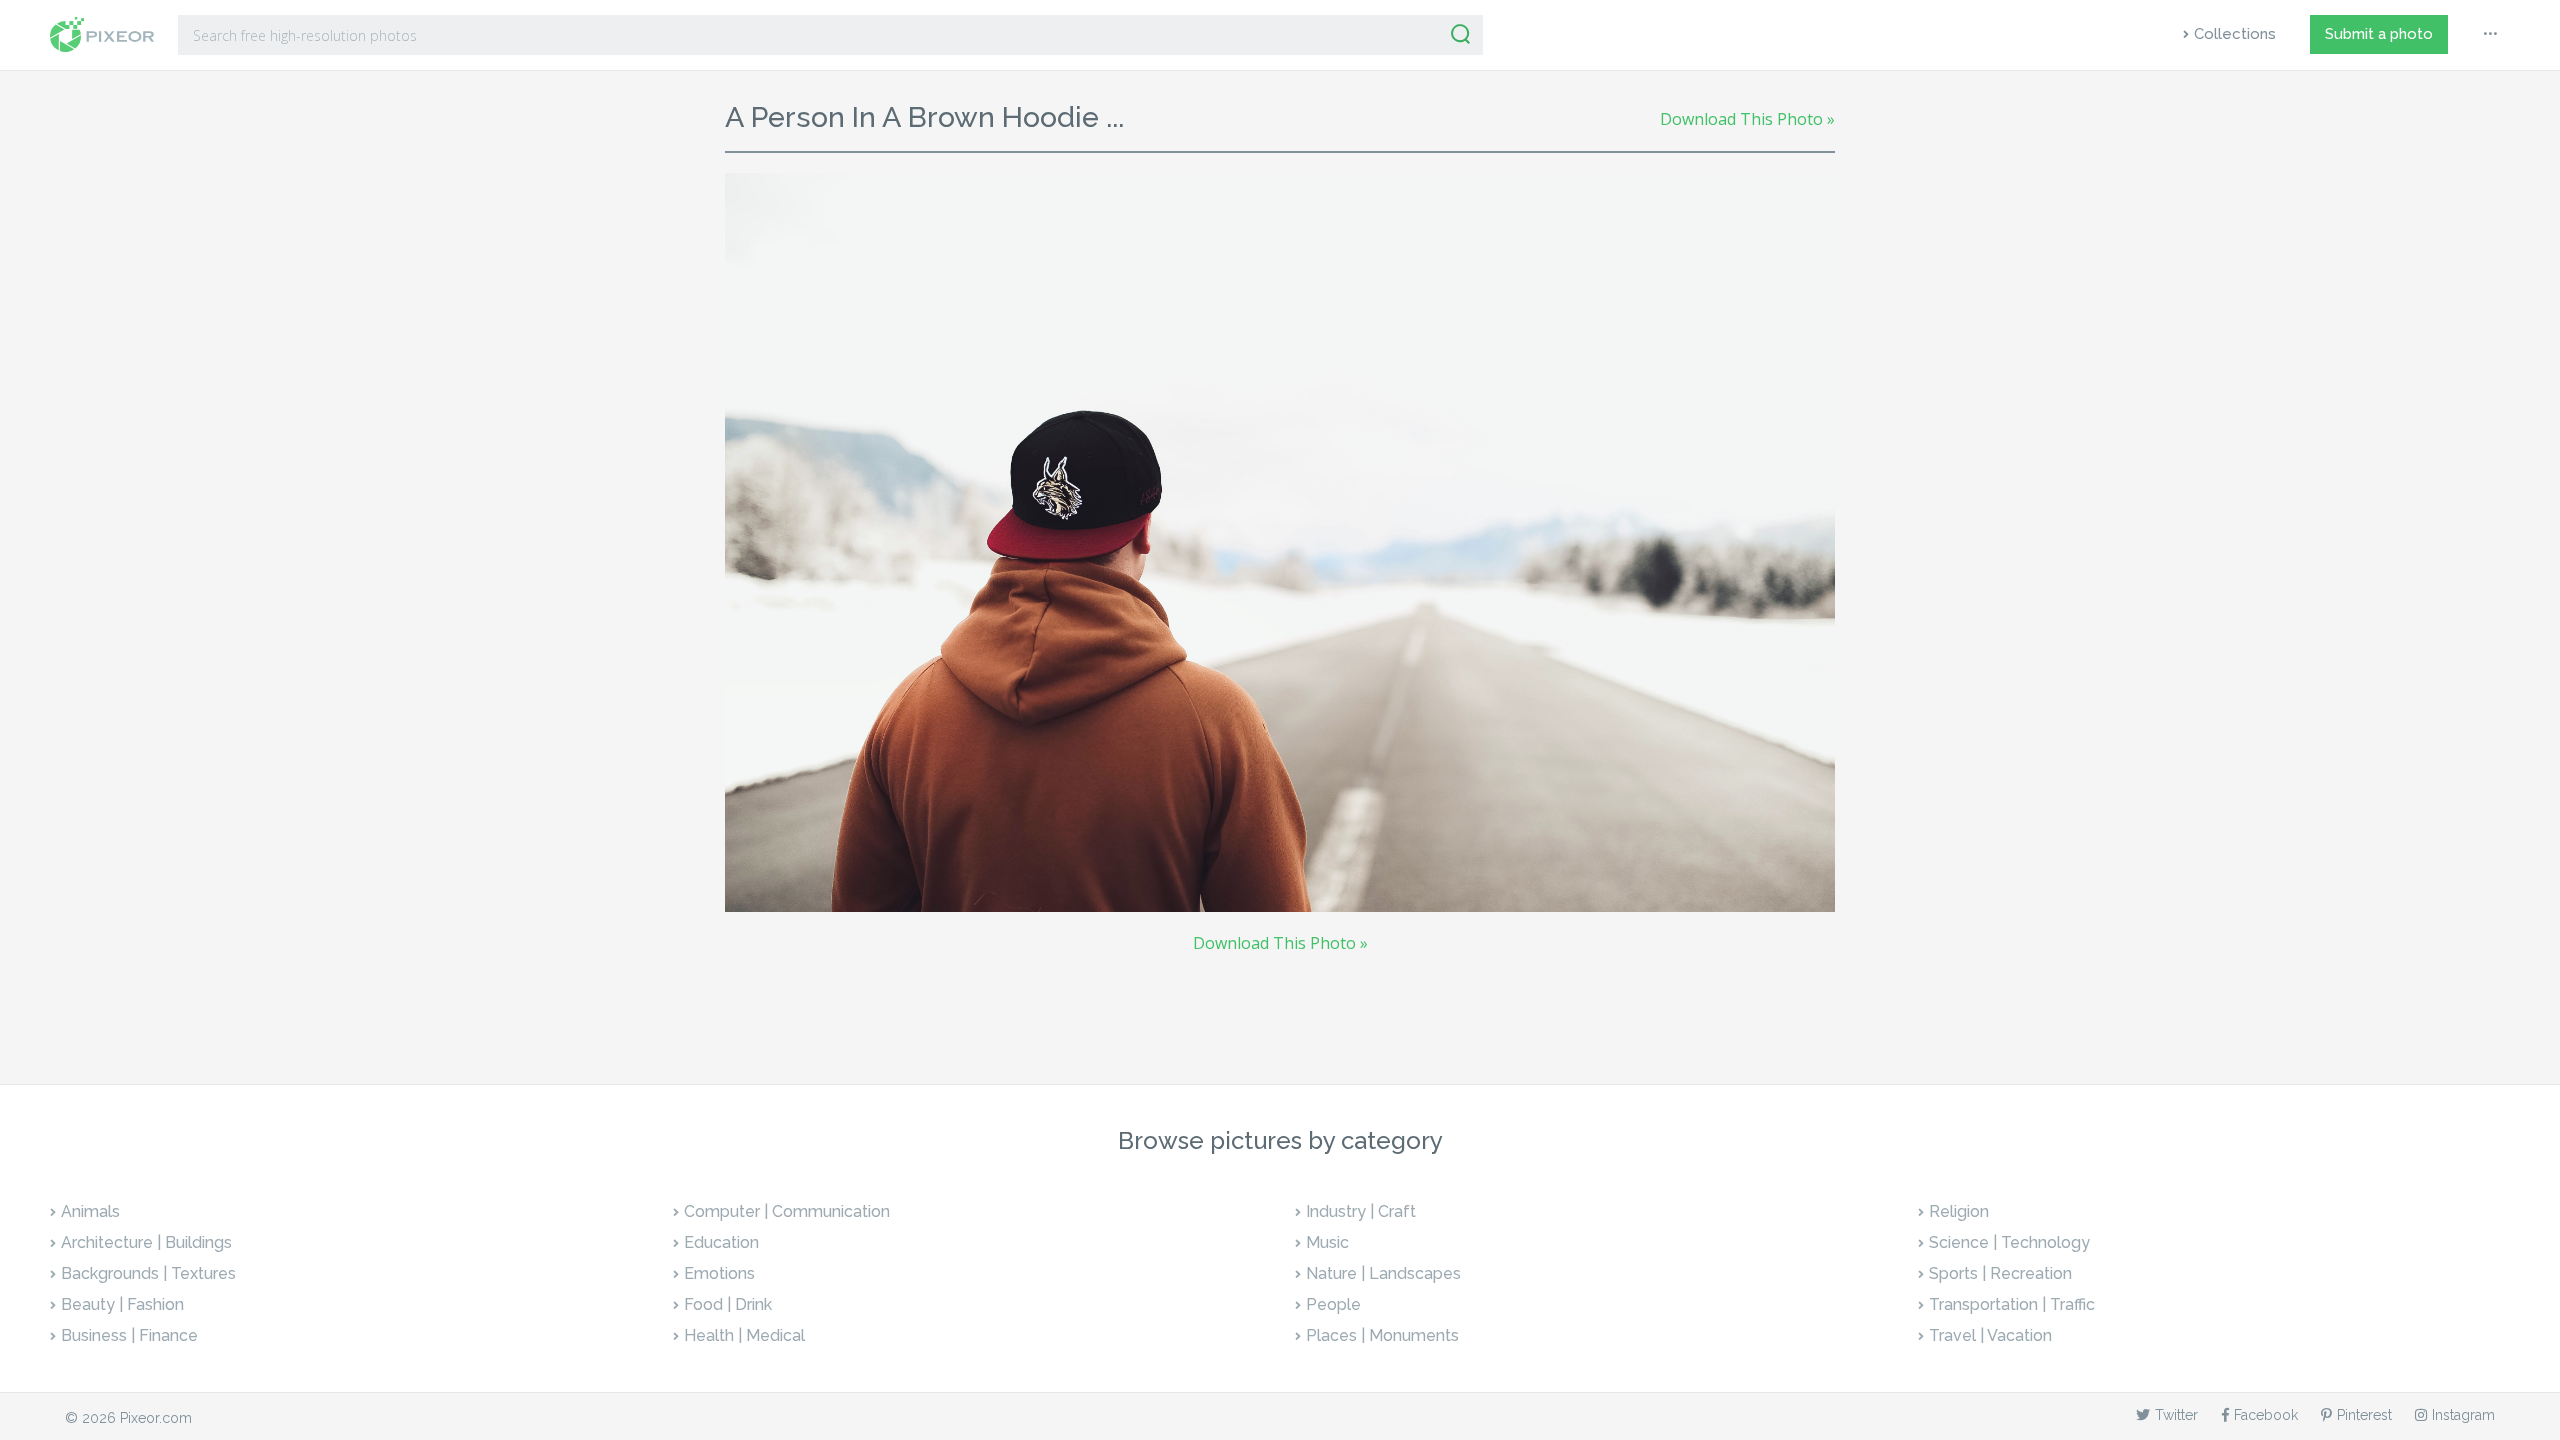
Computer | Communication (787, 1211)
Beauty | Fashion (122, 1304)
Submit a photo (2379, 34)
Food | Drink (728, 1304)
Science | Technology (2009, 1242)
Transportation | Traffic (2012, 1304)
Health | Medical (744, 1335)
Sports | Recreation (2000, 1273)
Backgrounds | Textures (148, 1273)
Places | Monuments (1382, 1335)
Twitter (2176, 1415)
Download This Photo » (1747, 119)
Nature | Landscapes (1383, 1273)
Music (1327, 1242)
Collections (2235, 34)
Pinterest (2364, 1415)
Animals (90, 1211)
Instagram (2463, 1415)
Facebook (2266, 1415)
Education (721, 1242)
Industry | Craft (1361, 1211)
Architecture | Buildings (146, 1242)
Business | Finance (129, 1335)
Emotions (719, 1273)
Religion (1959, 1211)
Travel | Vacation (1990, 1335)
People (1333, 1304)
